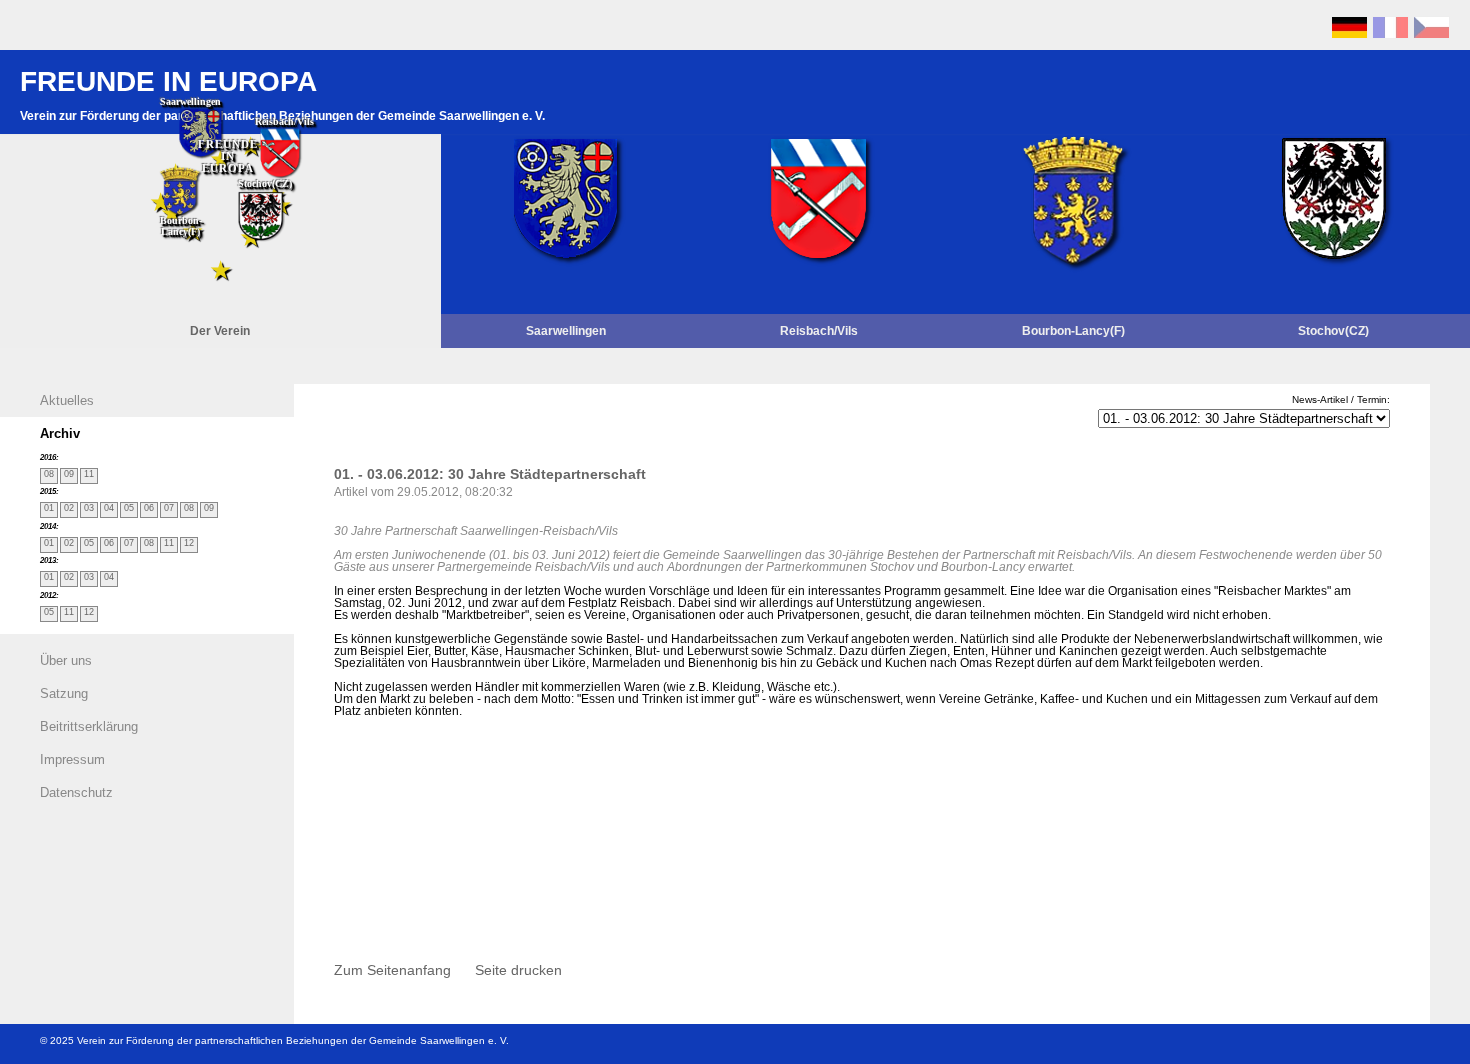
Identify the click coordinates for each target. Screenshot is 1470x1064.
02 (70, 508)
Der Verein (220, 331)
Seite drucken (518, 970)
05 (130, 508)
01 (50, 508)
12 (190, 543)
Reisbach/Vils (819, 331)
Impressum (72, 759)
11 (90, 474)
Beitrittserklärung (89, 726)
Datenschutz (76, 792)
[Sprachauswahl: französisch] (1390, 33)
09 (70, 474)
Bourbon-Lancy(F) (1073, 331)
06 (150, 508)
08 (50, 474)
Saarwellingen (566, 331)
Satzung (64, 693)
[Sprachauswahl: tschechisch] (1431, 33)
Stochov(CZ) (1333, 331)
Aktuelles (67, 400)
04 (110, 508)
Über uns (66, 660)
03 (90, 508)
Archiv (60, 433)
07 (170, 508)
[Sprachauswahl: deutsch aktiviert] (1349, 33)
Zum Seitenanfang (392, 970)
